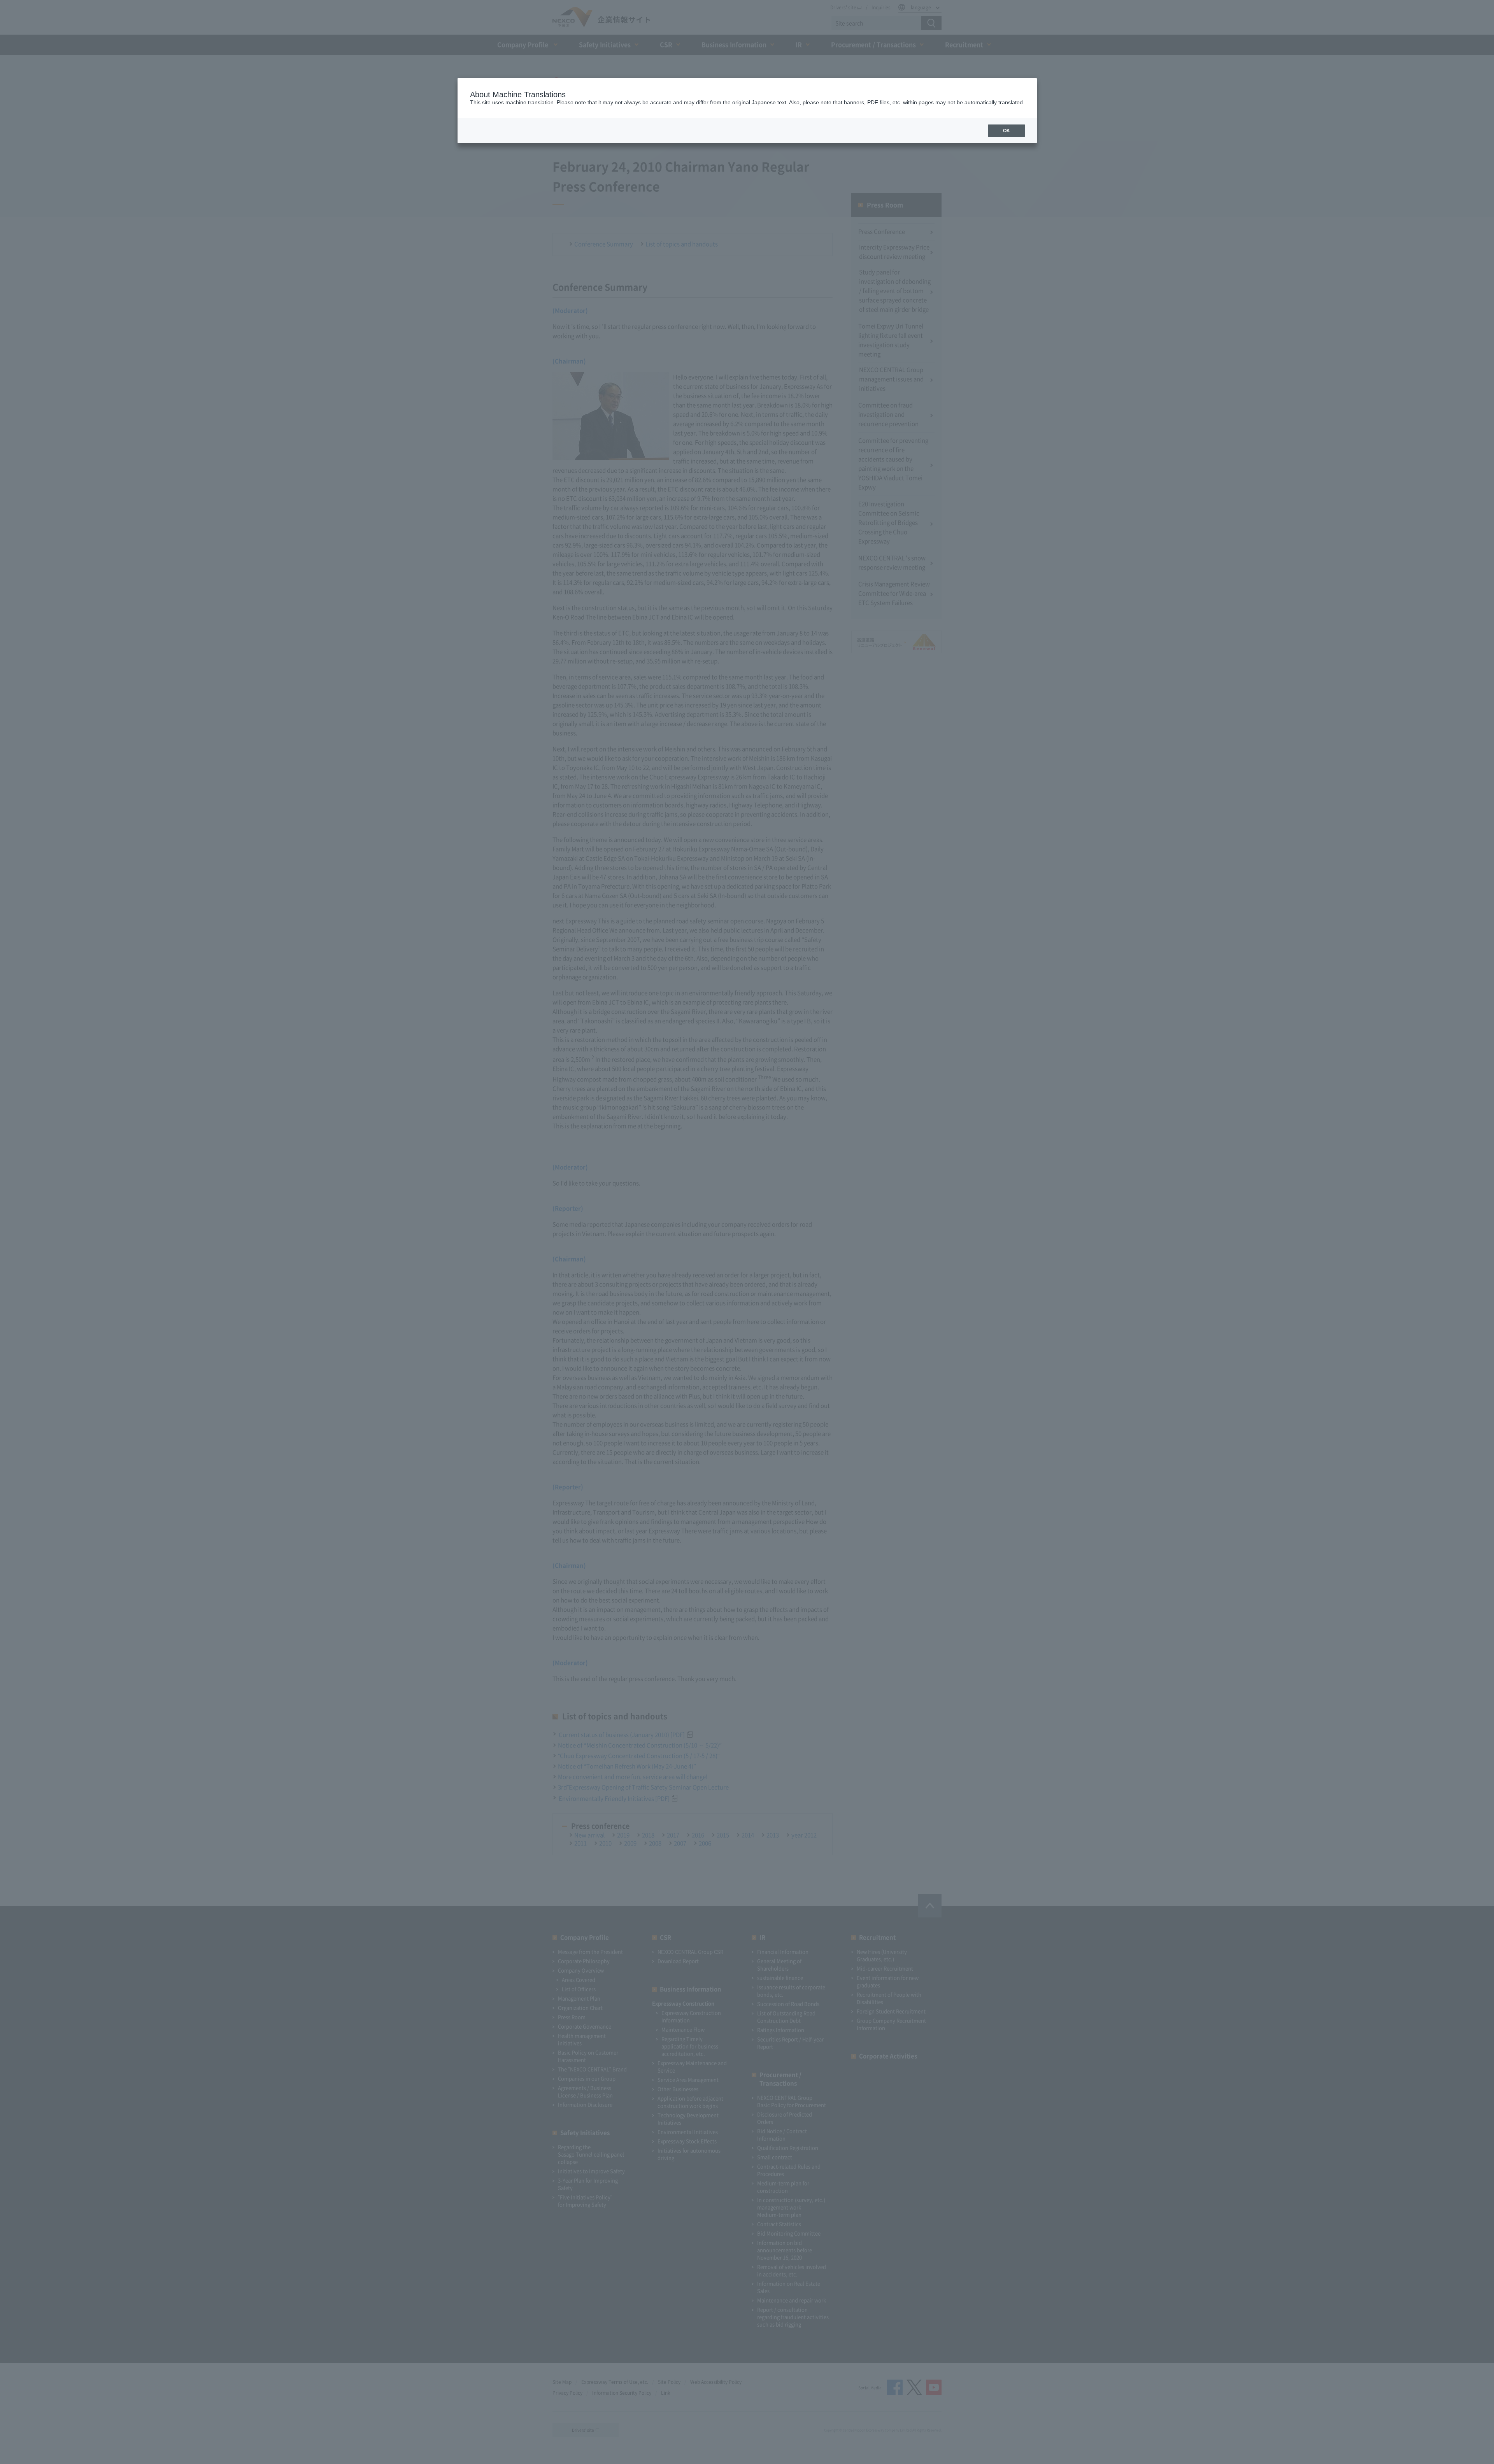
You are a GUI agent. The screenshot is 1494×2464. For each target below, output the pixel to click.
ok (1007, 131)
